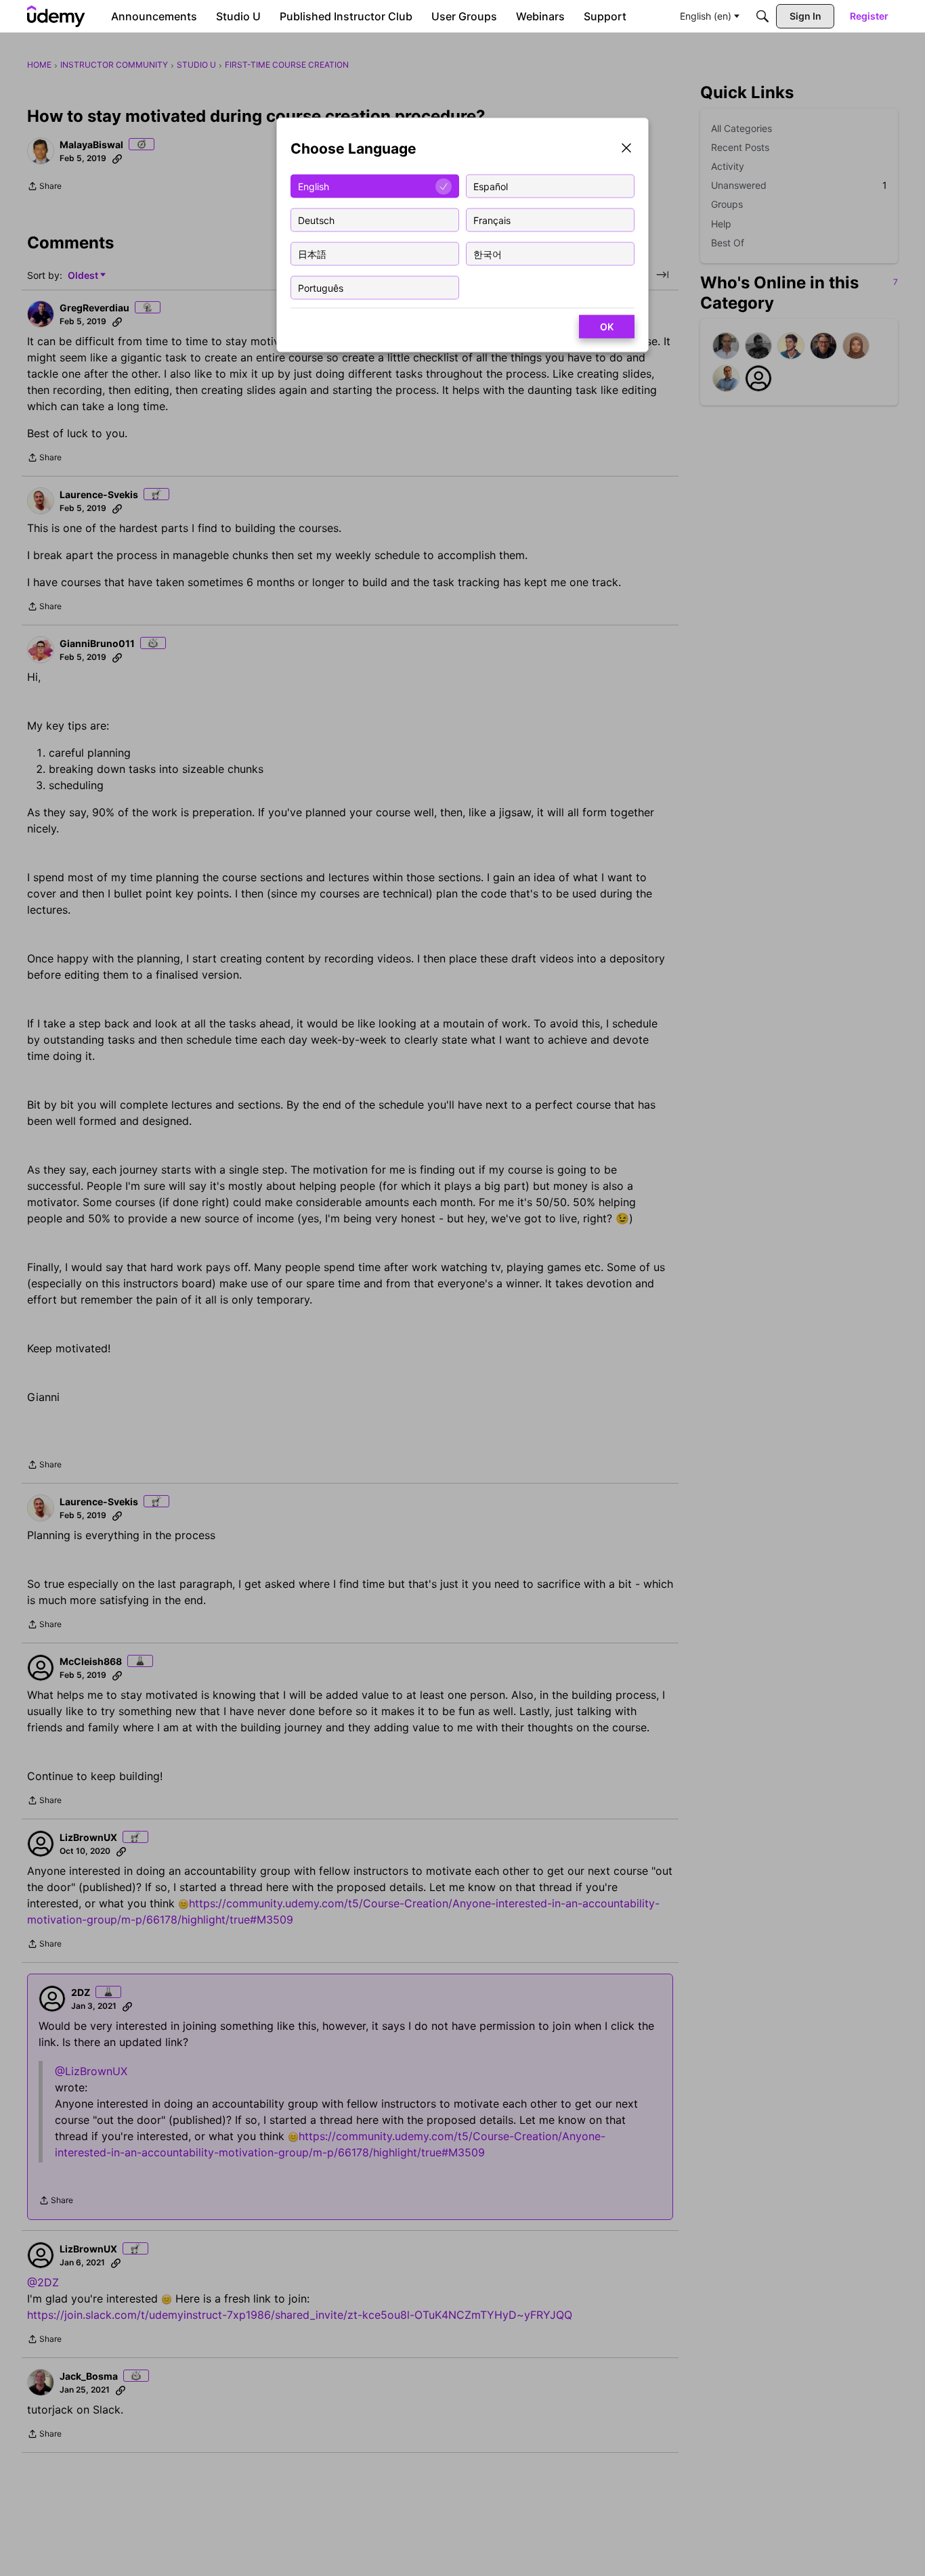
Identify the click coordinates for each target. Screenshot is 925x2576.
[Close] (626, 149)
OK (607, 327)
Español (491, 186)
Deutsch (316, 220)
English (314, 186)
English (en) (706, 16)
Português (321, 287)
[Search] (762, 16)
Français (492, 220)
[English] (56, 16)
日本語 (312, 253)
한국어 (488, 253)
